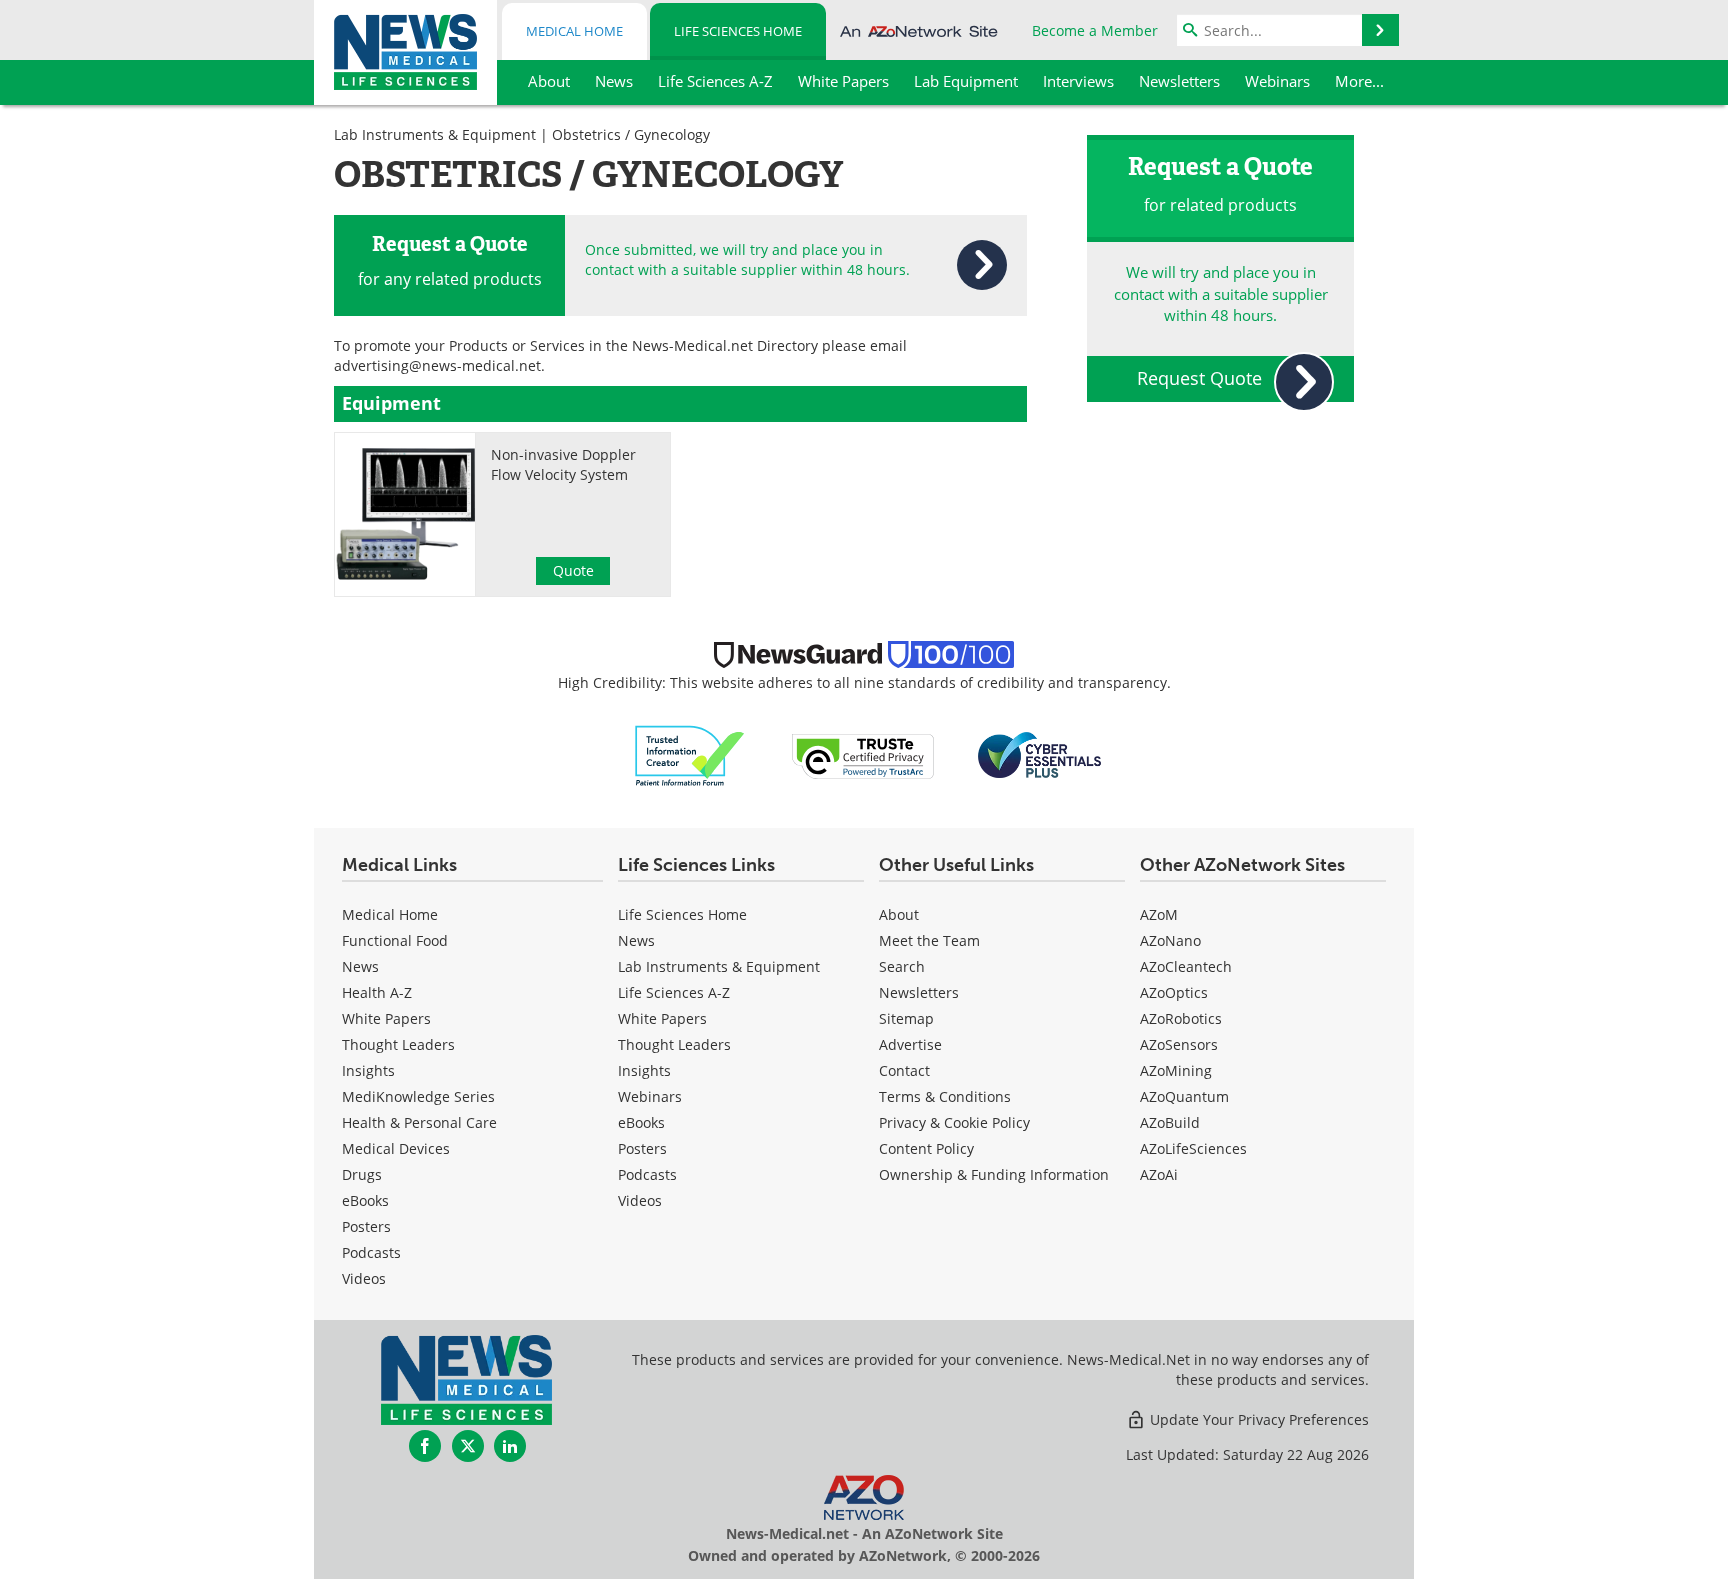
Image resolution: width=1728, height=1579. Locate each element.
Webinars (650, 1096)
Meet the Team (929, 940)
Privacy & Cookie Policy (954, 1122)
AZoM (1159, 914)
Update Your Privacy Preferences (1257, 1419)
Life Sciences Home (738, 31)
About (899, 914)
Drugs (362, 1174)
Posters (366, 1226)
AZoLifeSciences (1193, 1148)
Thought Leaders (398, 1044)
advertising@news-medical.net (437, 365)
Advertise (910, 1044)
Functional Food (395, 940)
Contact (904, 1070)
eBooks (365, 1200)
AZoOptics (1174, 992)
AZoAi (1159, 1174)
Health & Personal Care (419, 1122)
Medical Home (574, 31)
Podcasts (371, 1252)
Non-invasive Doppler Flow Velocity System (563, 464)
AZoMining (1176, 1070)
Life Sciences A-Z (674, 992)
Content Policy (926, 1148)
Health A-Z (377, 992)
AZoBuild (1170, 1122)
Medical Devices (396, 1148)
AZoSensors (1179, 1044)
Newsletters (919, 992)
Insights (368, 1070)
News (360, 966)
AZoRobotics (1181, 1018)
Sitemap (906, 1018)
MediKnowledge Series (418, 1096)
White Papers (386, 1018)
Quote (573, 570)
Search (902, 966)
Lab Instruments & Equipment (435, 134)
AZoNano (1170, 940)
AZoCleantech (1186, 966)
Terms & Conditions (945, 1096)
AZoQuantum (1184, 1096)
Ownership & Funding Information (994, 1174)
